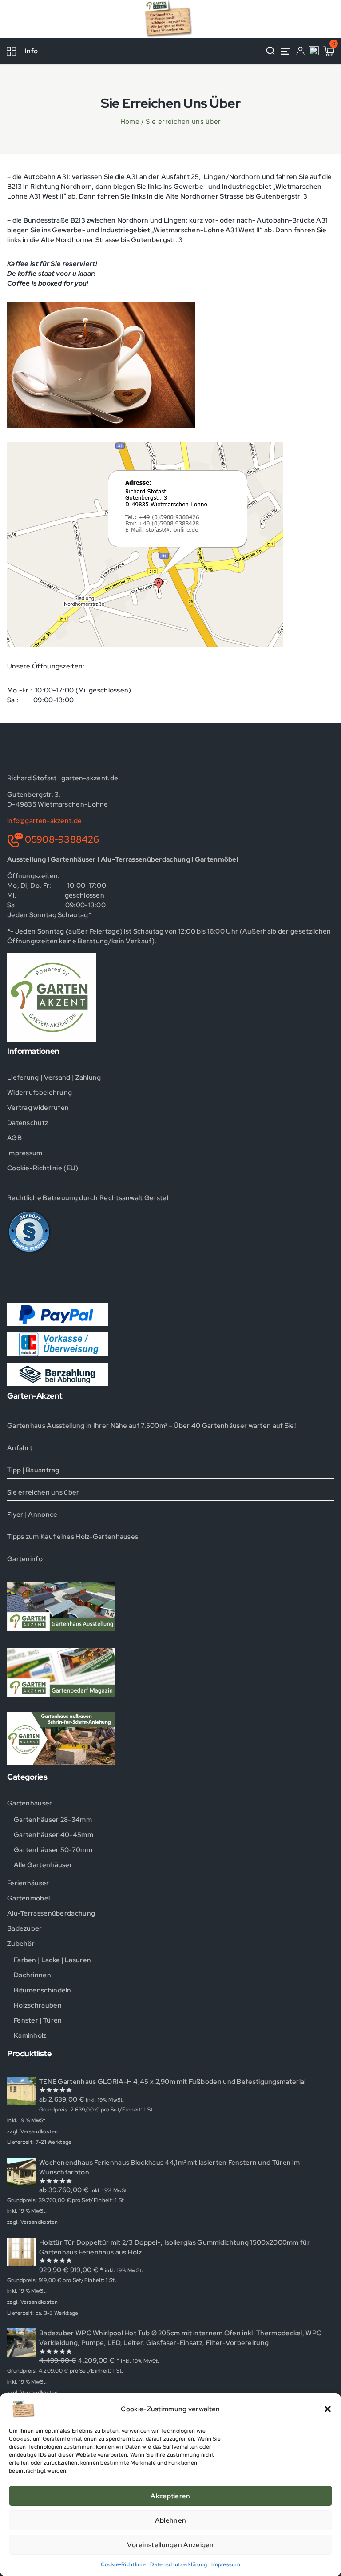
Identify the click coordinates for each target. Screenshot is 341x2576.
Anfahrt (20, 1448)
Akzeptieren (170, 2496)
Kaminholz (30, 2035)
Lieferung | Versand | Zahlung (54, 1077)
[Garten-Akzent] (170, 19)
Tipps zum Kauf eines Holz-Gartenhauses (73, 1537)
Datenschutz (28, 1123)
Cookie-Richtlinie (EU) (43, 1168)
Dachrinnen (32, 1975)
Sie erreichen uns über (43, 1492)
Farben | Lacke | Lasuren (52, 1960)
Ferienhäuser (28, 1883)
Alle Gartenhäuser (43, 1865)
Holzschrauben (38, 2005)
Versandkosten (39, 2131)
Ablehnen (170, 2520)
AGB (14, 1138)
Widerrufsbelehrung (40, 1093)
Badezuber (25, 1928)
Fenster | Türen (38, 2020)
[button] (328, 2409)
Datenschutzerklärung (178, 2564)
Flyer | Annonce (32, 1515)
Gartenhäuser (30, 1803)
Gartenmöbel (28, 1898)
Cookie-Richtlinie (123, 2564)
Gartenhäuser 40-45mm (54, 1835)
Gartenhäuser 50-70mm (53, 1850)
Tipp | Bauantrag (33, 1470)
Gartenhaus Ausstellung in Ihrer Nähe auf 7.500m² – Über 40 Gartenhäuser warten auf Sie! (151, 1426)
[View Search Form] (270, 51)
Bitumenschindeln (43, 1990)
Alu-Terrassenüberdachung (51, 1913)
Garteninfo (25, 1559)
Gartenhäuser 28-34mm (53, 1820)
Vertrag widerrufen (38, 1108)
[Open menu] (285, 51)
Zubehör (21, 1944)
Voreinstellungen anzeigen (170, 2545)
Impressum (226, 2564)
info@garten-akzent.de (44, 821)
